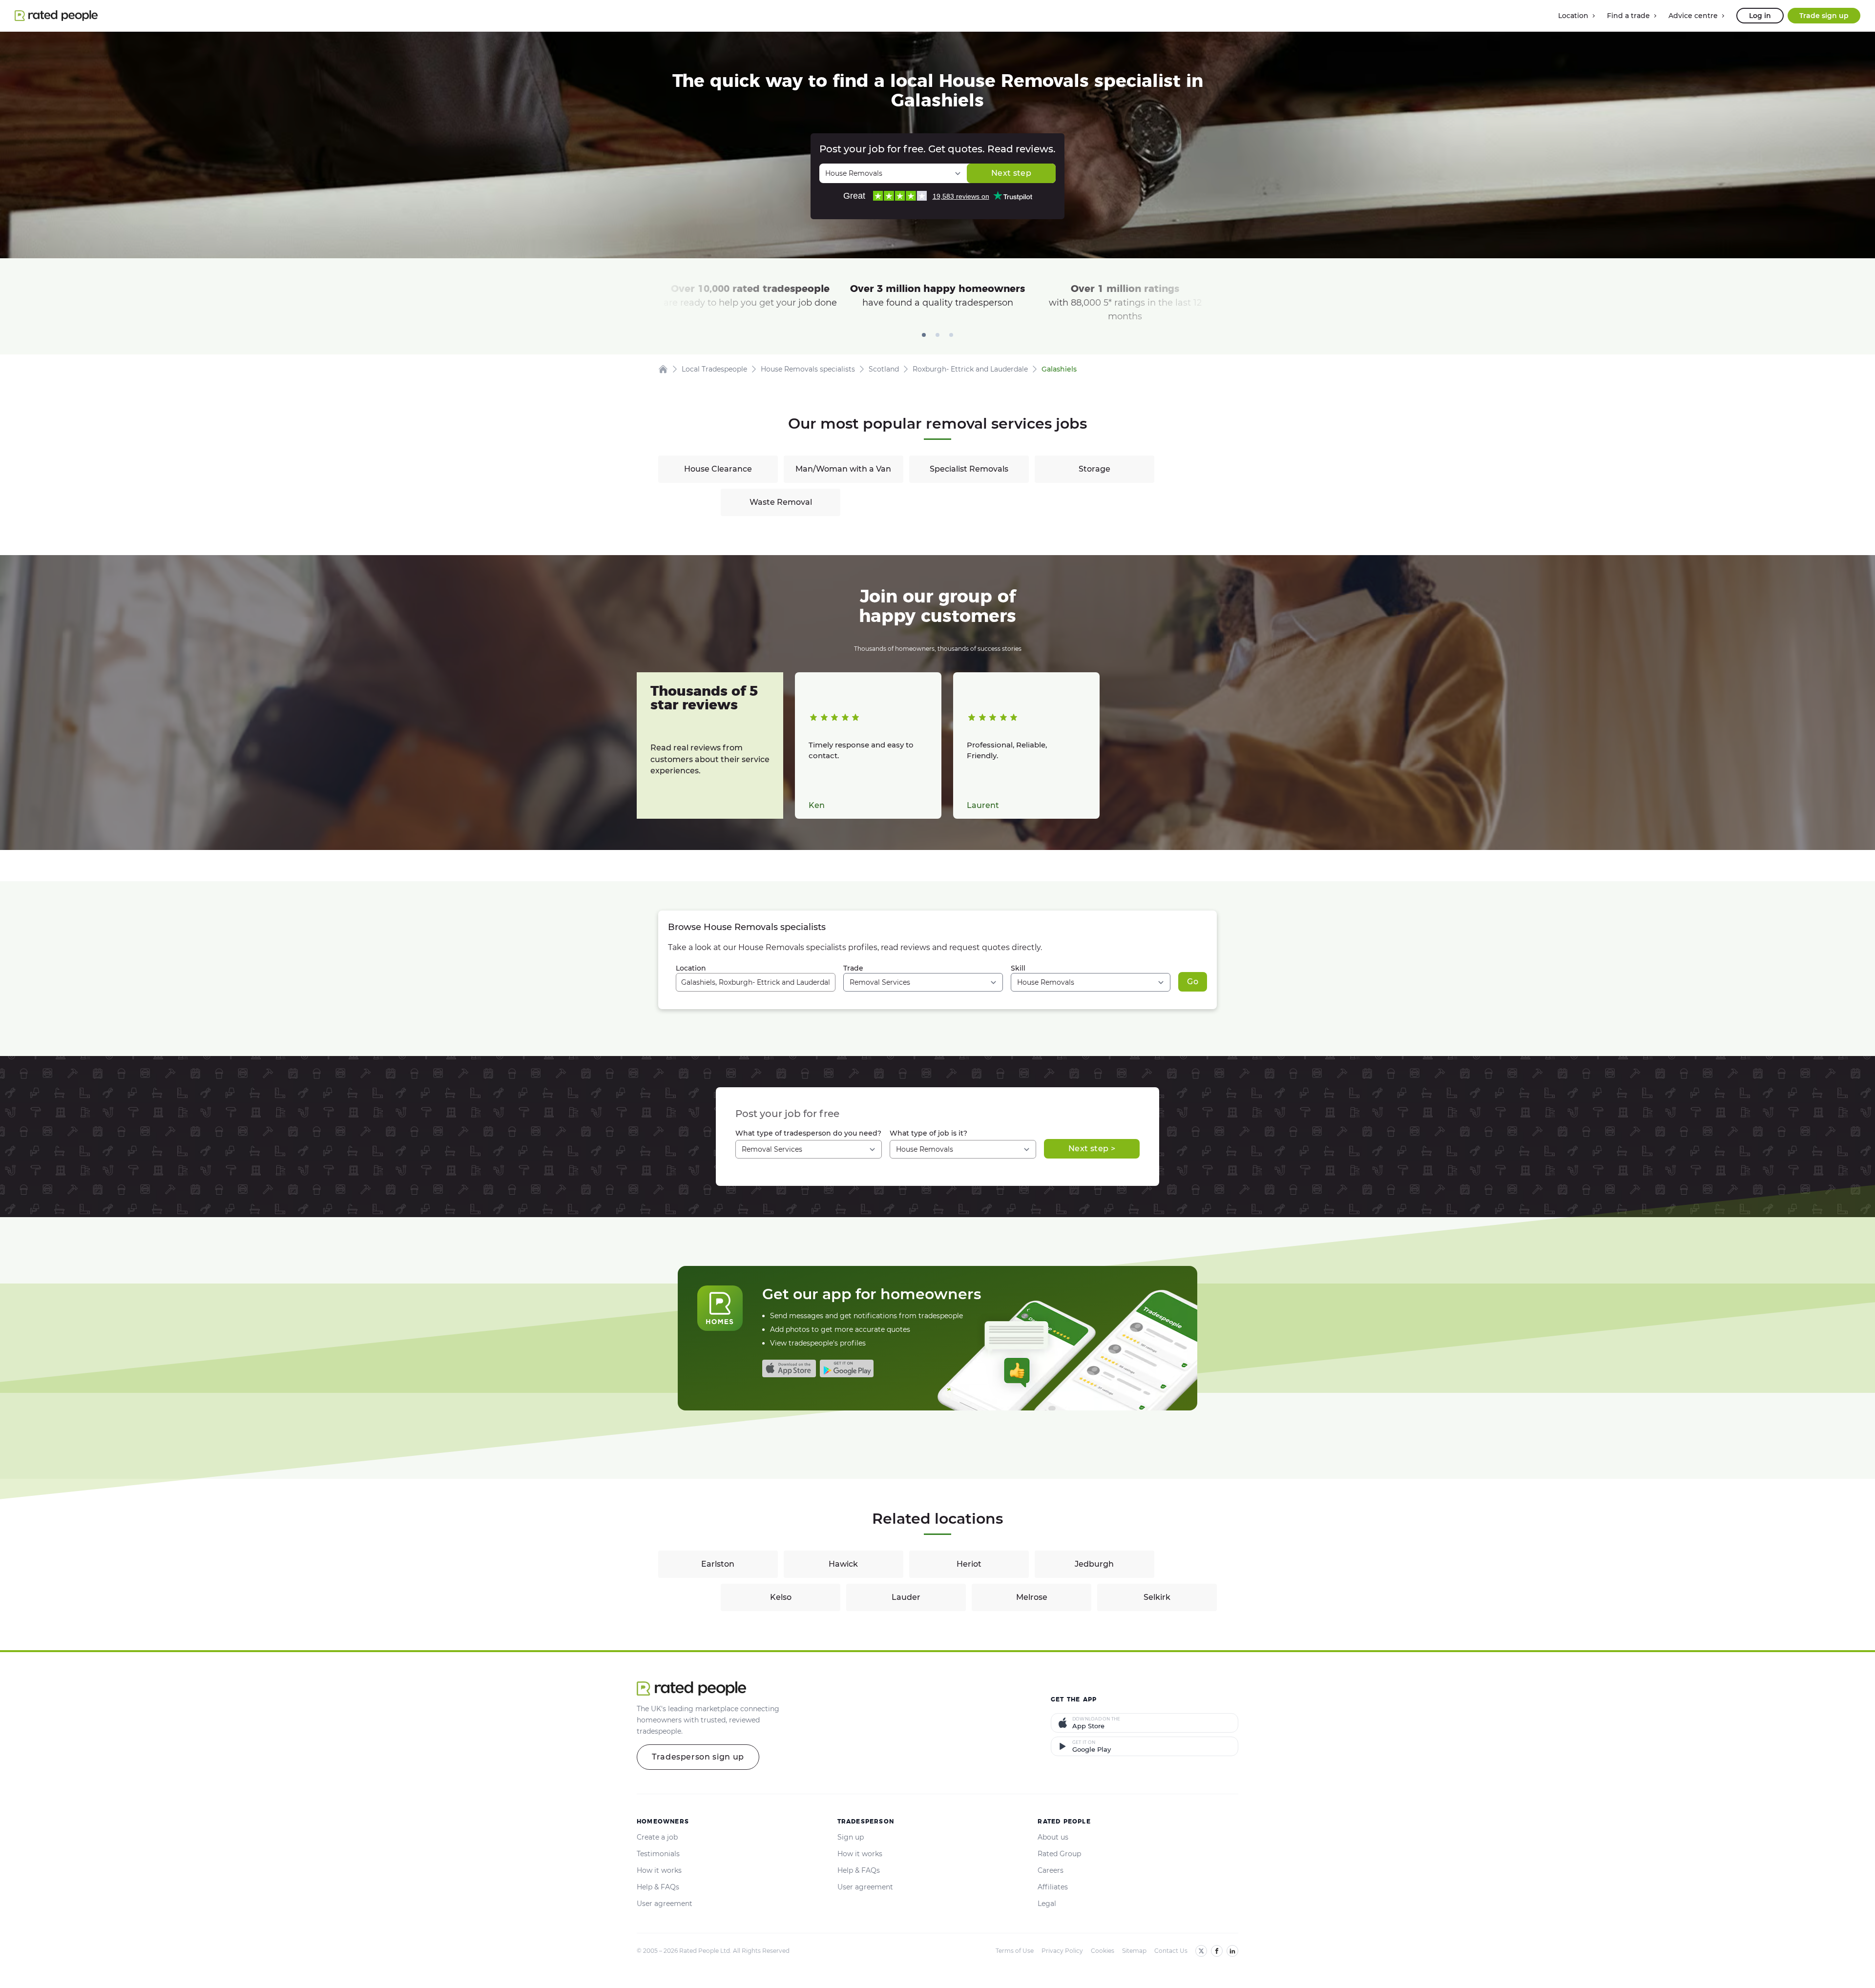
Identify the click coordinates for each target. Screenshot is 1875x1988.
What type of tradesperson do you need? (808, 1133)
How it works (659, 1870)
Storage (1094, 469)
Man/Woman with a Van (843, 469)
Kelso (781, 1597)
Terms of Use (1015, 1951)
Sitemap (1134, 1951)
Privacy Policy (1062, 1951)
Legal (1047, 1904)
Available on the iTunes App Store (789, 1368)
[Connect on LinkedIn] (1232, 1951)
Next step (1011, 173)
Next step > (1092, 1149)
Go (1193, 982)
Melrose (1032, 1597)
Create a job (657, 1837)
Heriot (969, 1564)
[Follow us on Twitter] (1201, 1951)
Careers (1051, 1870)
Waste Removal (781, 502)
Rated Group (1059, 1854)
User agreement (665, 1904)
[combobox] (756, 982)
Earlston (718, 1564)
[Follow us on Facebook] (1217, 1951)
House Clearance (718, 469)
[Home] (663, 369)
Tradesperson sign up (698, 1757)
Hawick (843, 1564)
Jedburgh (1094, 1564)
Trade (853, 968)
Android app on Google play (847, 1368)
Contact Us (1171, 1951)
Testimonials (658, 1854)
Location (691, 968)
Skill (1018, 968)
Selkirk (1157, 1597)
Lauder (906, 1597)
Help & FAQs (658, 1887)
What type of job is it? (928, 1133)
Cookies (1103, 1951)
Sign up (851, 1837)
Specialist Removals (969, 469)
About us (1053, 1837)
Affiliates (1053, 1887)
